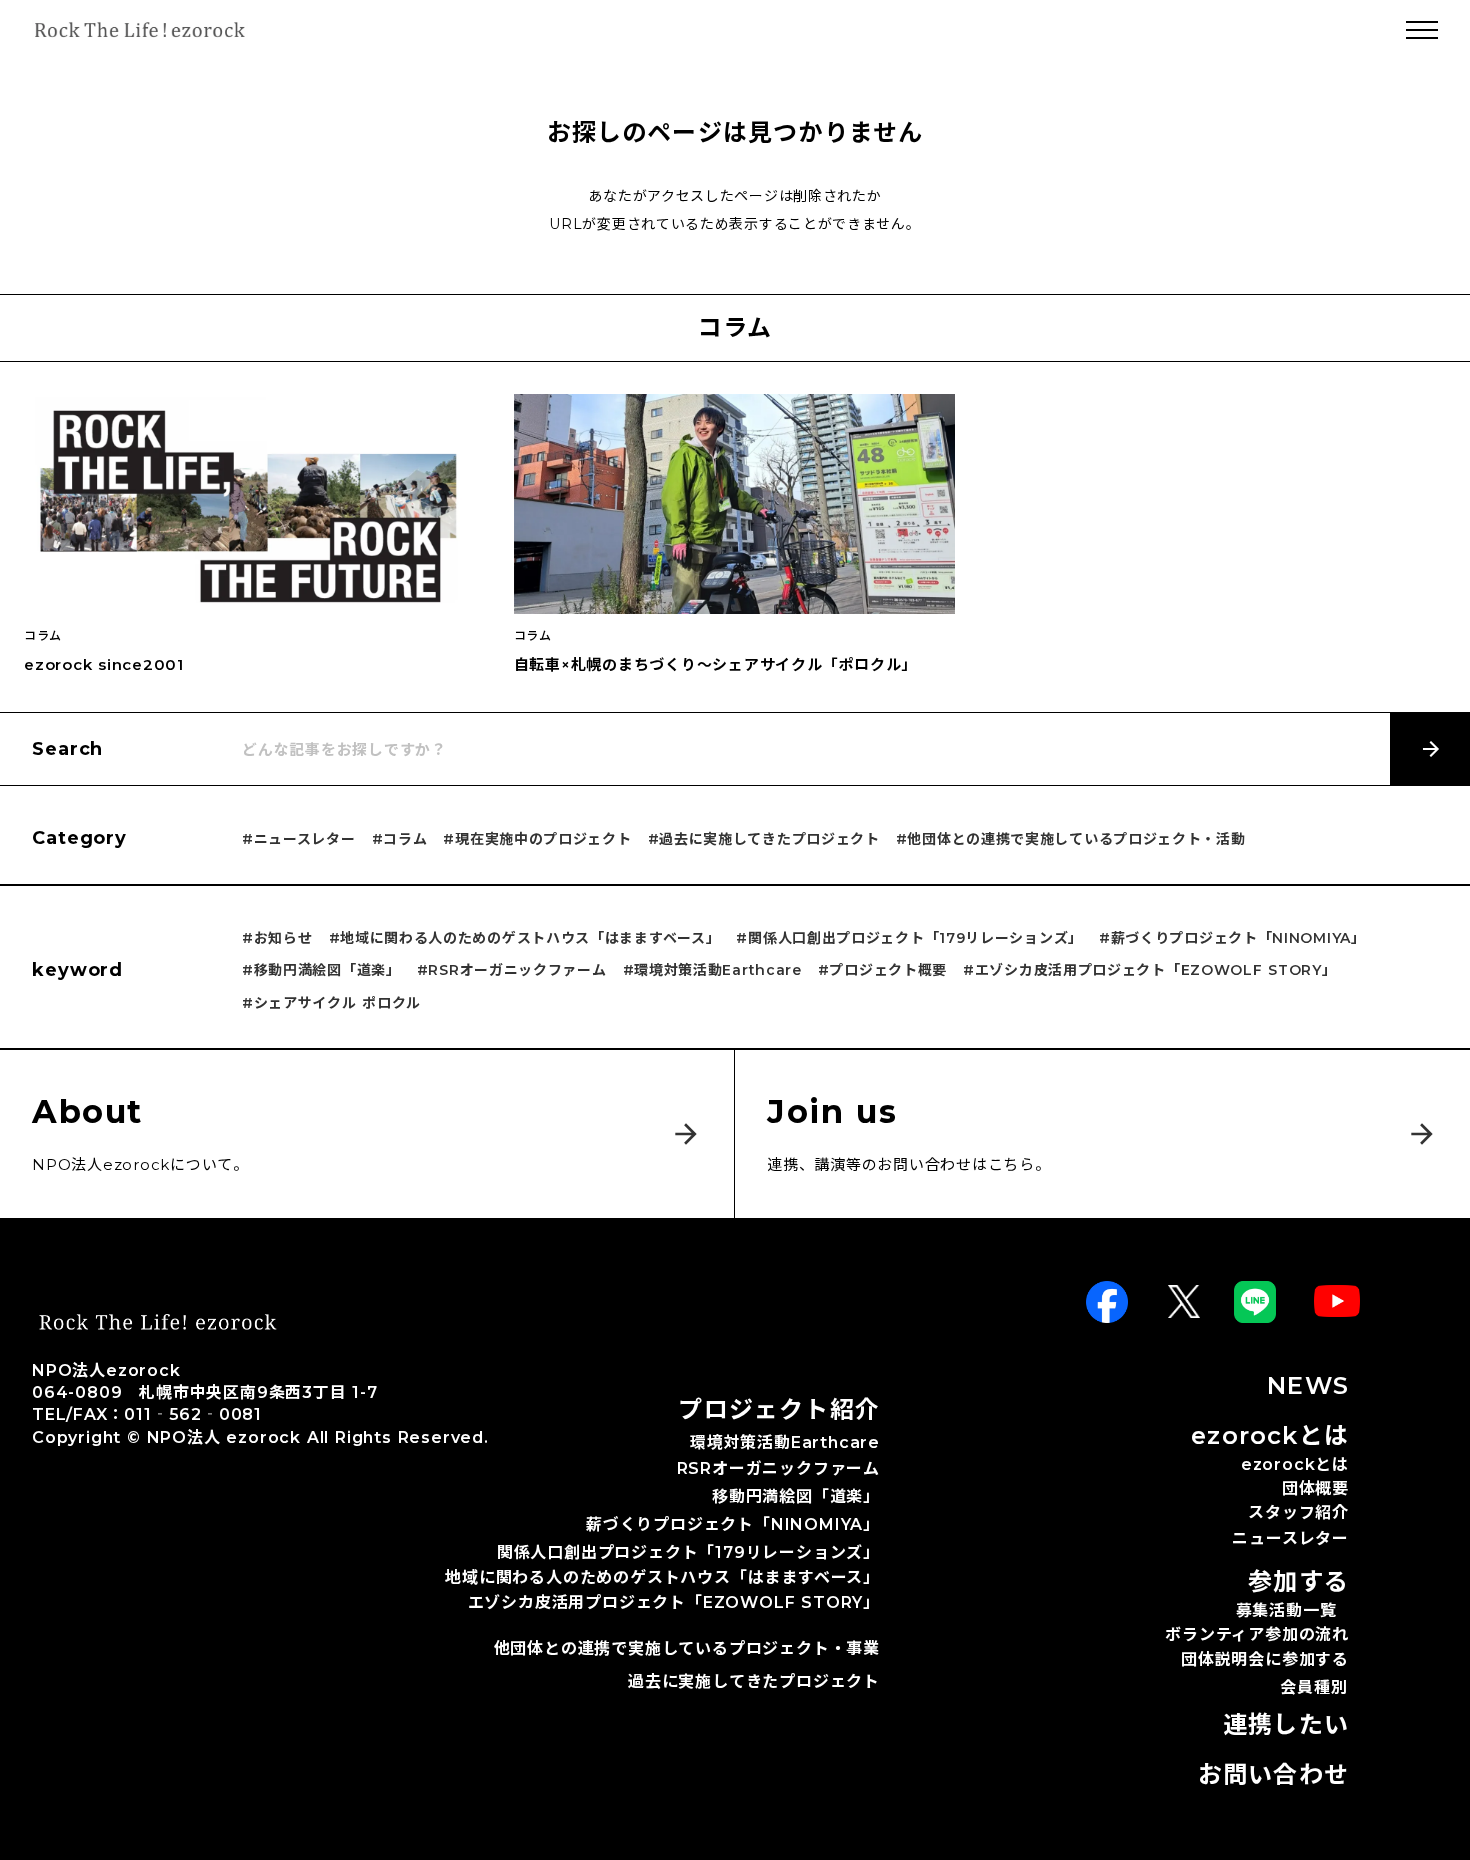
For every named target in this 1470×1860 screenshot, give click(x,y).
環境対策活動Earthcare (785, 1442)
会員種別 (1313, 1687)
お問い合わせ (1273, 1774)
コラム (43, 636)
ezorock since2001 (104, 664)
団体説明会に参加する (1265, 1659)
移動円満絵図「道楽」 (796, 1497)
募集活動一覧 (1286, 1611)
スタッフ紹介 (1298, 1513)
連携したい (1286, 1724)
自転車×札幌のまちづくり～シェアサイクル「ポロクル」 (716, 664)
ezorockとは (1295, 1466)
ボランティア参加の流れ (1257, 1635)
